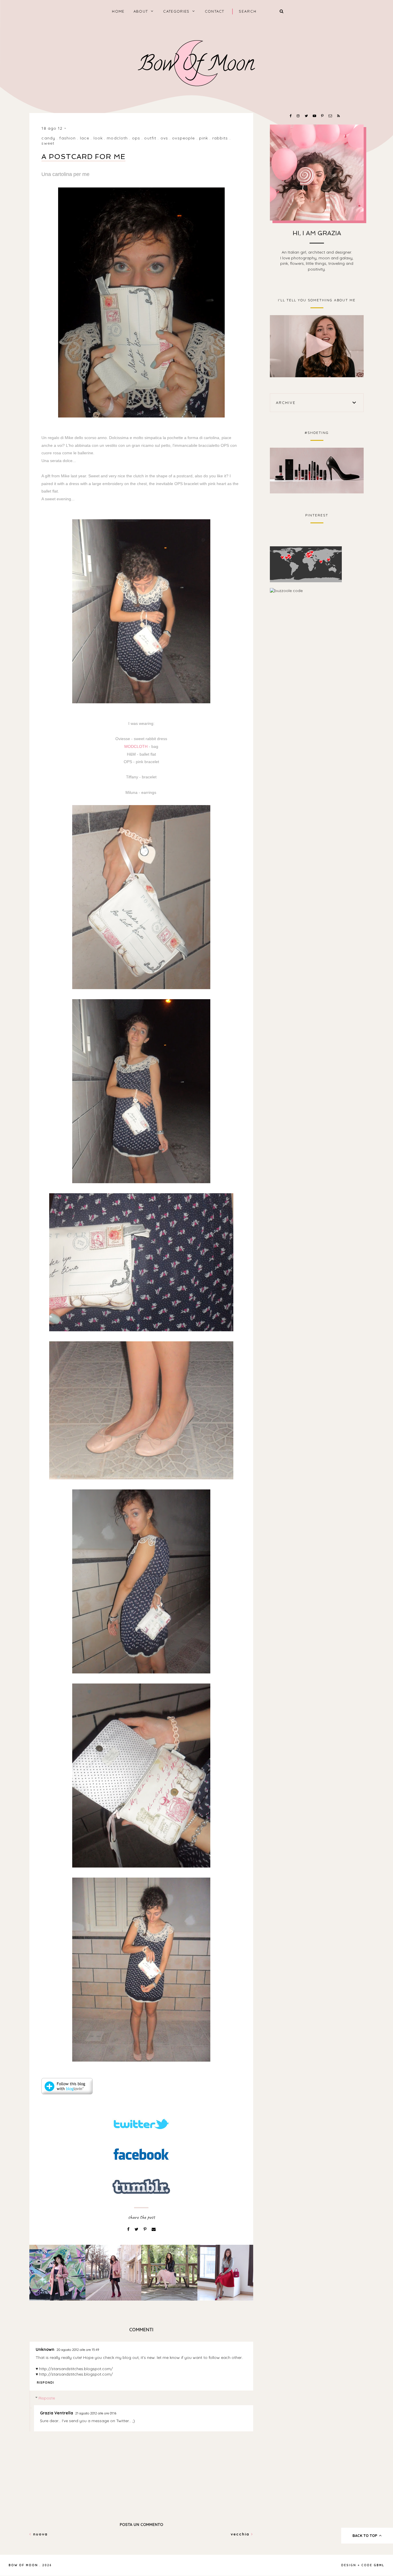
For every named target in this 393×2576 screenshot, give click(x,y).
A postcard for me (83, 157)
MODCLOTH (137, 746)
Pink (204, 138)
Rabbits (220, 138)
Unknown (45, 2349)
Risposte (47, 2398)
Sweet (48, 143)
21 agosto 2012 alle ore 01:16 (96, 2413)
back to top (365, 2535)
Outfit (150, 138)
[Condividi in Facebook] (129, 2229)
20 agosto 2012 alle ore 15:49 (78, 2350)
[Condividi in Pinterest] (146, 2229)
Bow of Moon (23, 2565)
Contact (215, 11)
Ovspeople (183, 138)
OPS (136, 138)
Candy (48, 138)
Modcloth (117, 138)
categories (176, 11)
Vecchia (241, 2534)
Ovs (164, 138)
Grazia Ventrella (57, 2413)
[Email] (154, 2229)
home (118, 11)
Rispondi (45, 2382)
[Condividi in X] (137, 2229)
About (141, 11)
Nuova (40, 2534)
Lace (85, 138)
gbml (379, 2565)
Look (98, 138)
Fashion (67, 138)
